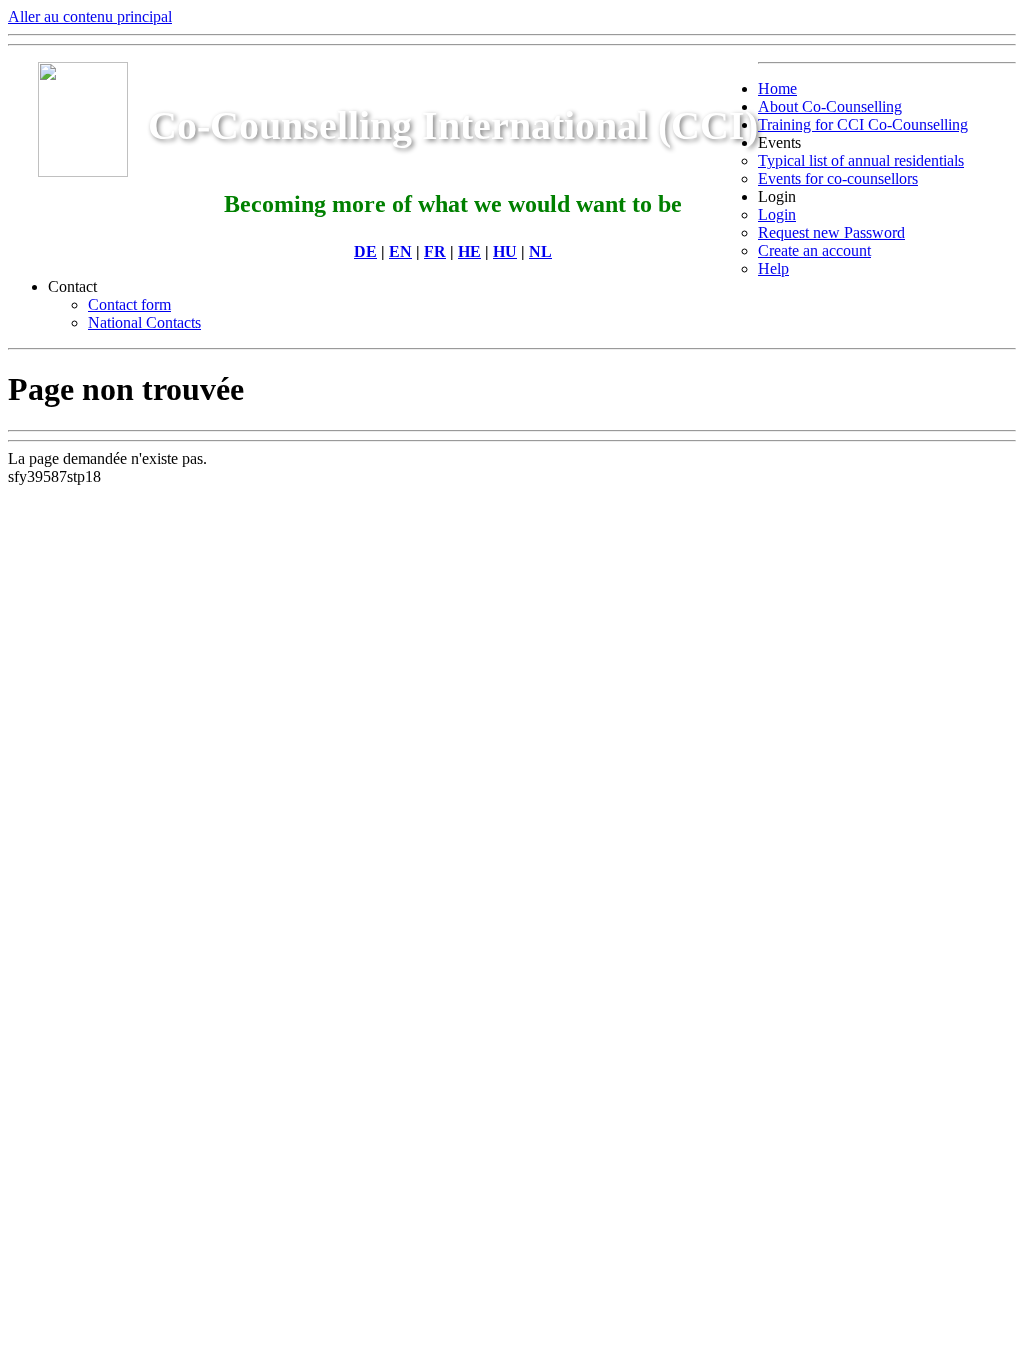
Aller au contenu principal (90, 16)
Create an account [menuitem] (814, 250)
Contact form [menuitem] (129, 304)
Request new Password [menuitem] (831, 232)
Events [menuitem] (779, 142)
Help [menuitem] (773, 268)
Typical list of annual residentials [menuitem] (861, 160)
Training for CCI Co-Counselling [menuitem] (863, 124)
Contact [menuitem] (72, 286)
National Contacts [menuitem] (144, 322)
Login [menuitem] (777, 196)
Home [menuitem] (777, 88)
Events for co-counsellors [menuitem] (838, 178)
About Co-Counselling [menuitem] (830, 106)
